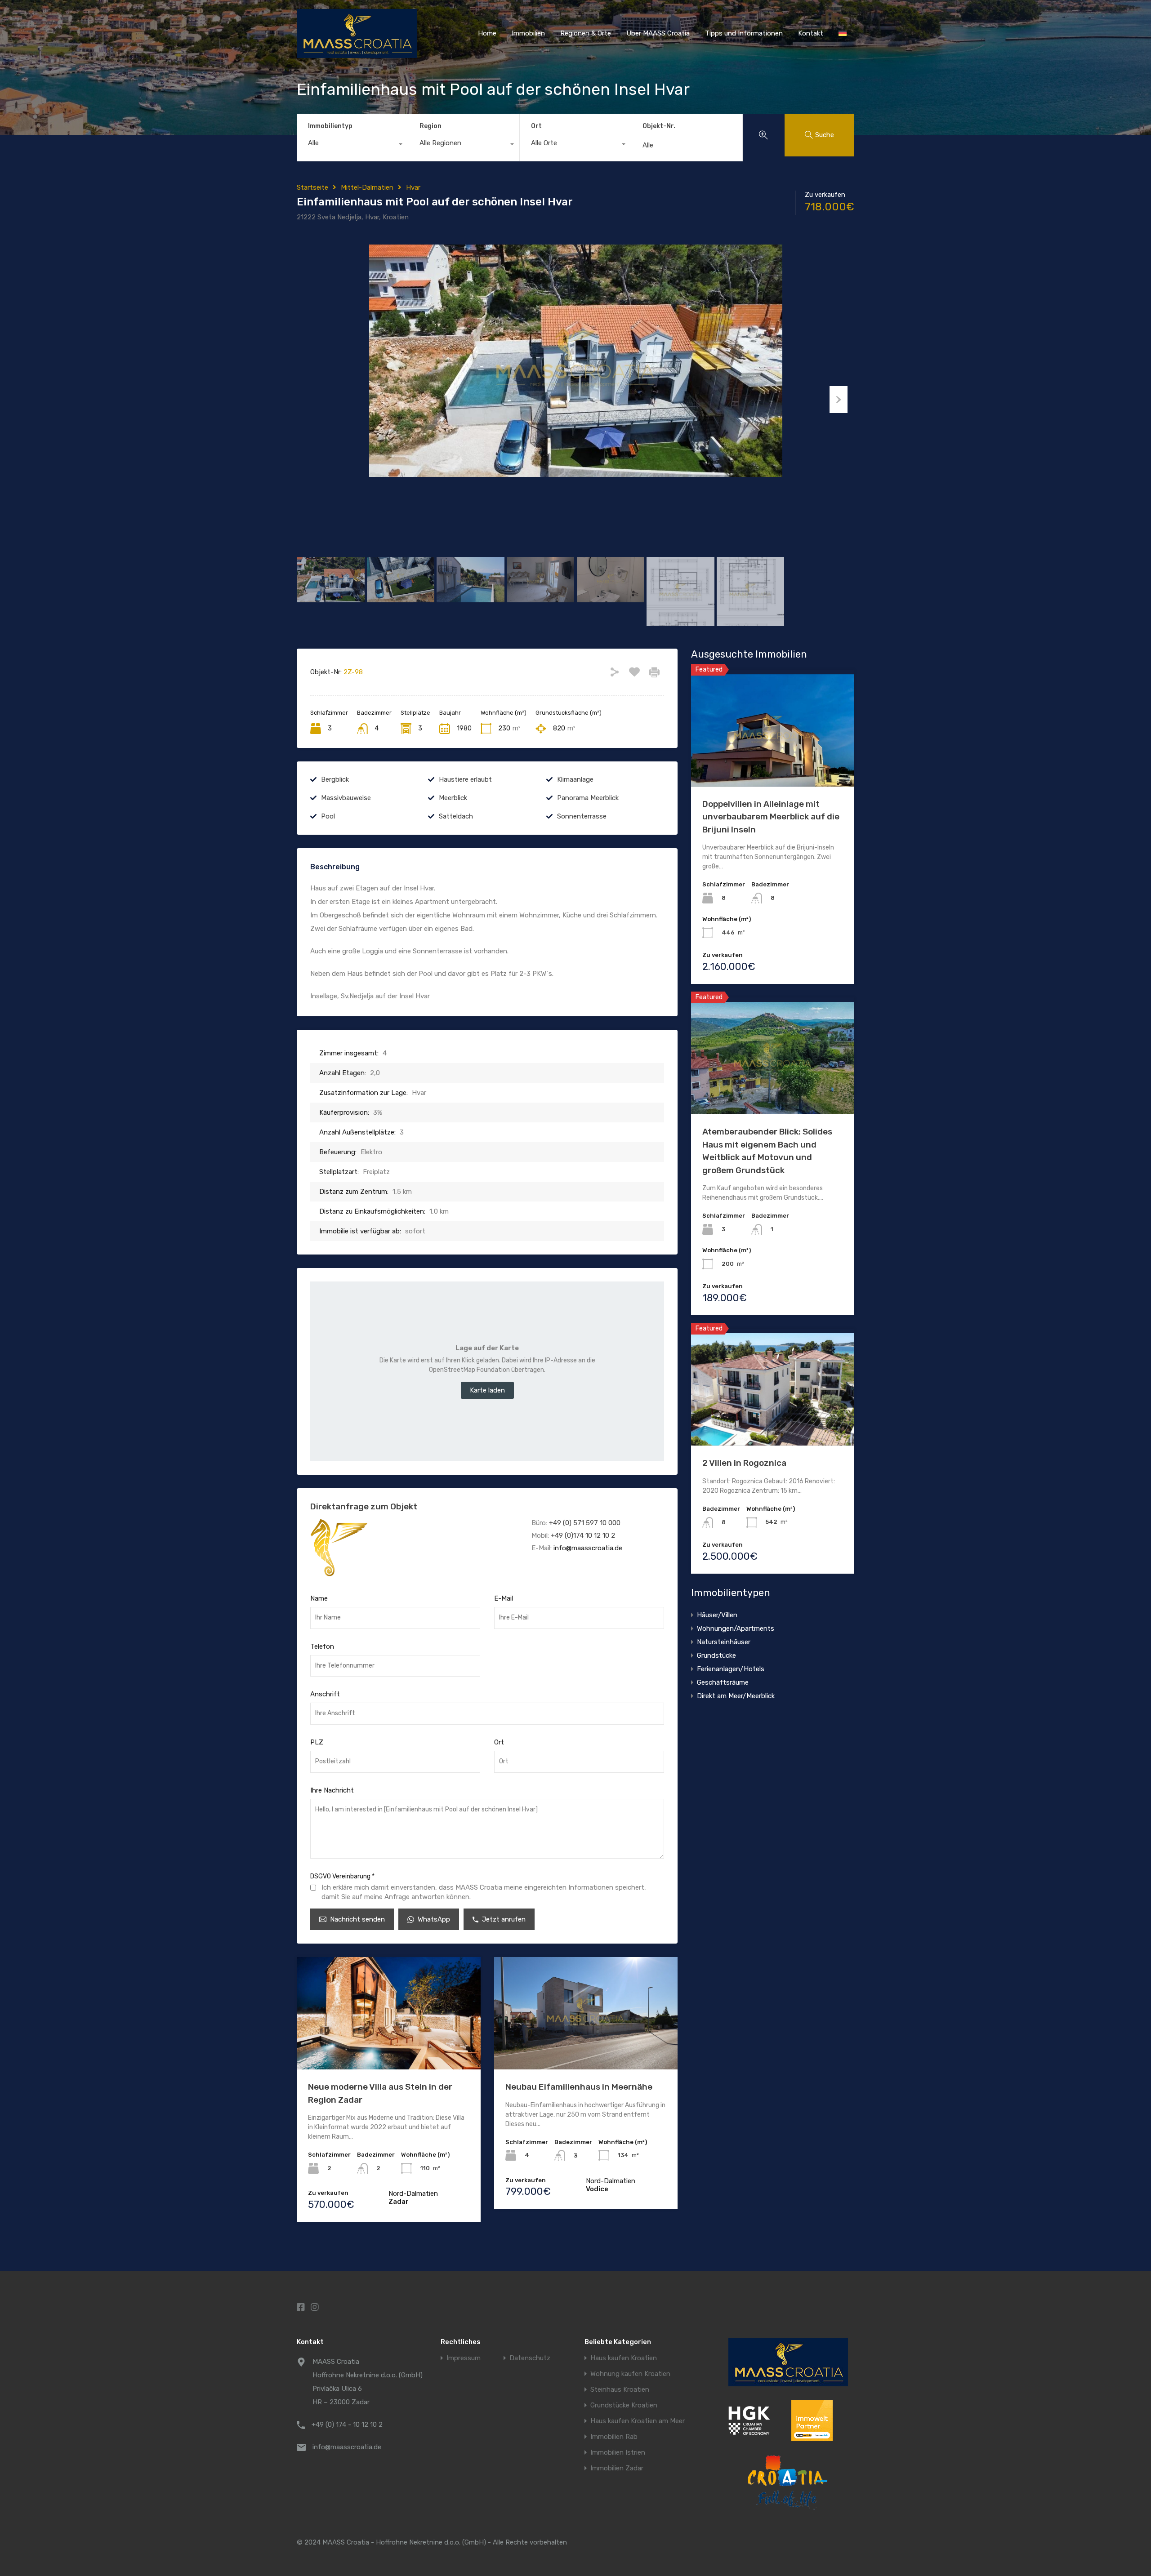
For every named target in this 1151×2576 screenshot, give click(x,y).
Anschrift (325, 1694)
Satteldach (456, 816)
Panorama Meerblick (588, 798)
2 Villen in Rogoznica (744, 1463)
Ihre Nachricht (332, 1790)
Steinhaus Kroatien (620, 2390)
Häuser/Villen (717, 1615)
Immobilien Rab (614, 2437)
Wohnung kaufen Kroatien (630, 2374)
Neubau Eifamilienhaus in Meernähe (579, 2087)
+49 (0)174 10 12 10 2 (583, 1535)
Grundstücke (716, 1655)
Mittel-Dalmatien (367, 187)
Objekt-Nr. (659, 126)
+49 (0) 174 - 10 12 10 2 (347, 2425)
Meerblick (453, 798)
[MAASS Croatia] (357, 54)
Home (487, 33)
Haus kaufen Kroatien (624, 2358)
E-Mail (504, 1598)
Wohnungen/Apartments (736, 1628)
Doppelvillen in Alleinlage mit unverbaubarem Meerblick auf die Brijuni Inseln (771, 817)
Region (431, 126)
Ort (536, 126)
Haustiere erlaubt (465, 779)
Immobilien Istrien (618, 2453)
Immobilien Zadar (617, 2468)
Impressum (464, 2358)
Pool (328, 816)
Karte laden (487, 1390)
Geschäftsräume (723, 1682)
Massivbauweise (346, 798)
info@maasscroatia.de (588, 1548)
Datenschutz (530, 2358)
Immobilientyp (330, 126)
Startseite (312, 187)
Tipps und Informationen (744, 33)
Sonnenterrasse (582, 816)
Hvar (413, 187)
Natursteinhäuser (724, 1642)
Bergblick (335, 779)
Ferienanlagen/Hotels (731, 1669)
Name (319, 1598)
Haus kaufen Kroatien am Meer (638, 2421)
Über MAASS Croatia (658, 33)
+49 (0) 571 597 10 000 (585, 1523)
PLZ (317, 1742)
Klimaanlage (575, 779)
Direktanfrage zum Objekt (364, 1506)
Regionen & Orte (586, 33)
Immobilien (528, 33)
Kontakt (811, 33)
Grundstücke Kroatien (624, 2405)
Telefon (322, 1646)
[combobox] (352, 145)
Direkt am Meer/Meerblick (736, 1696)
